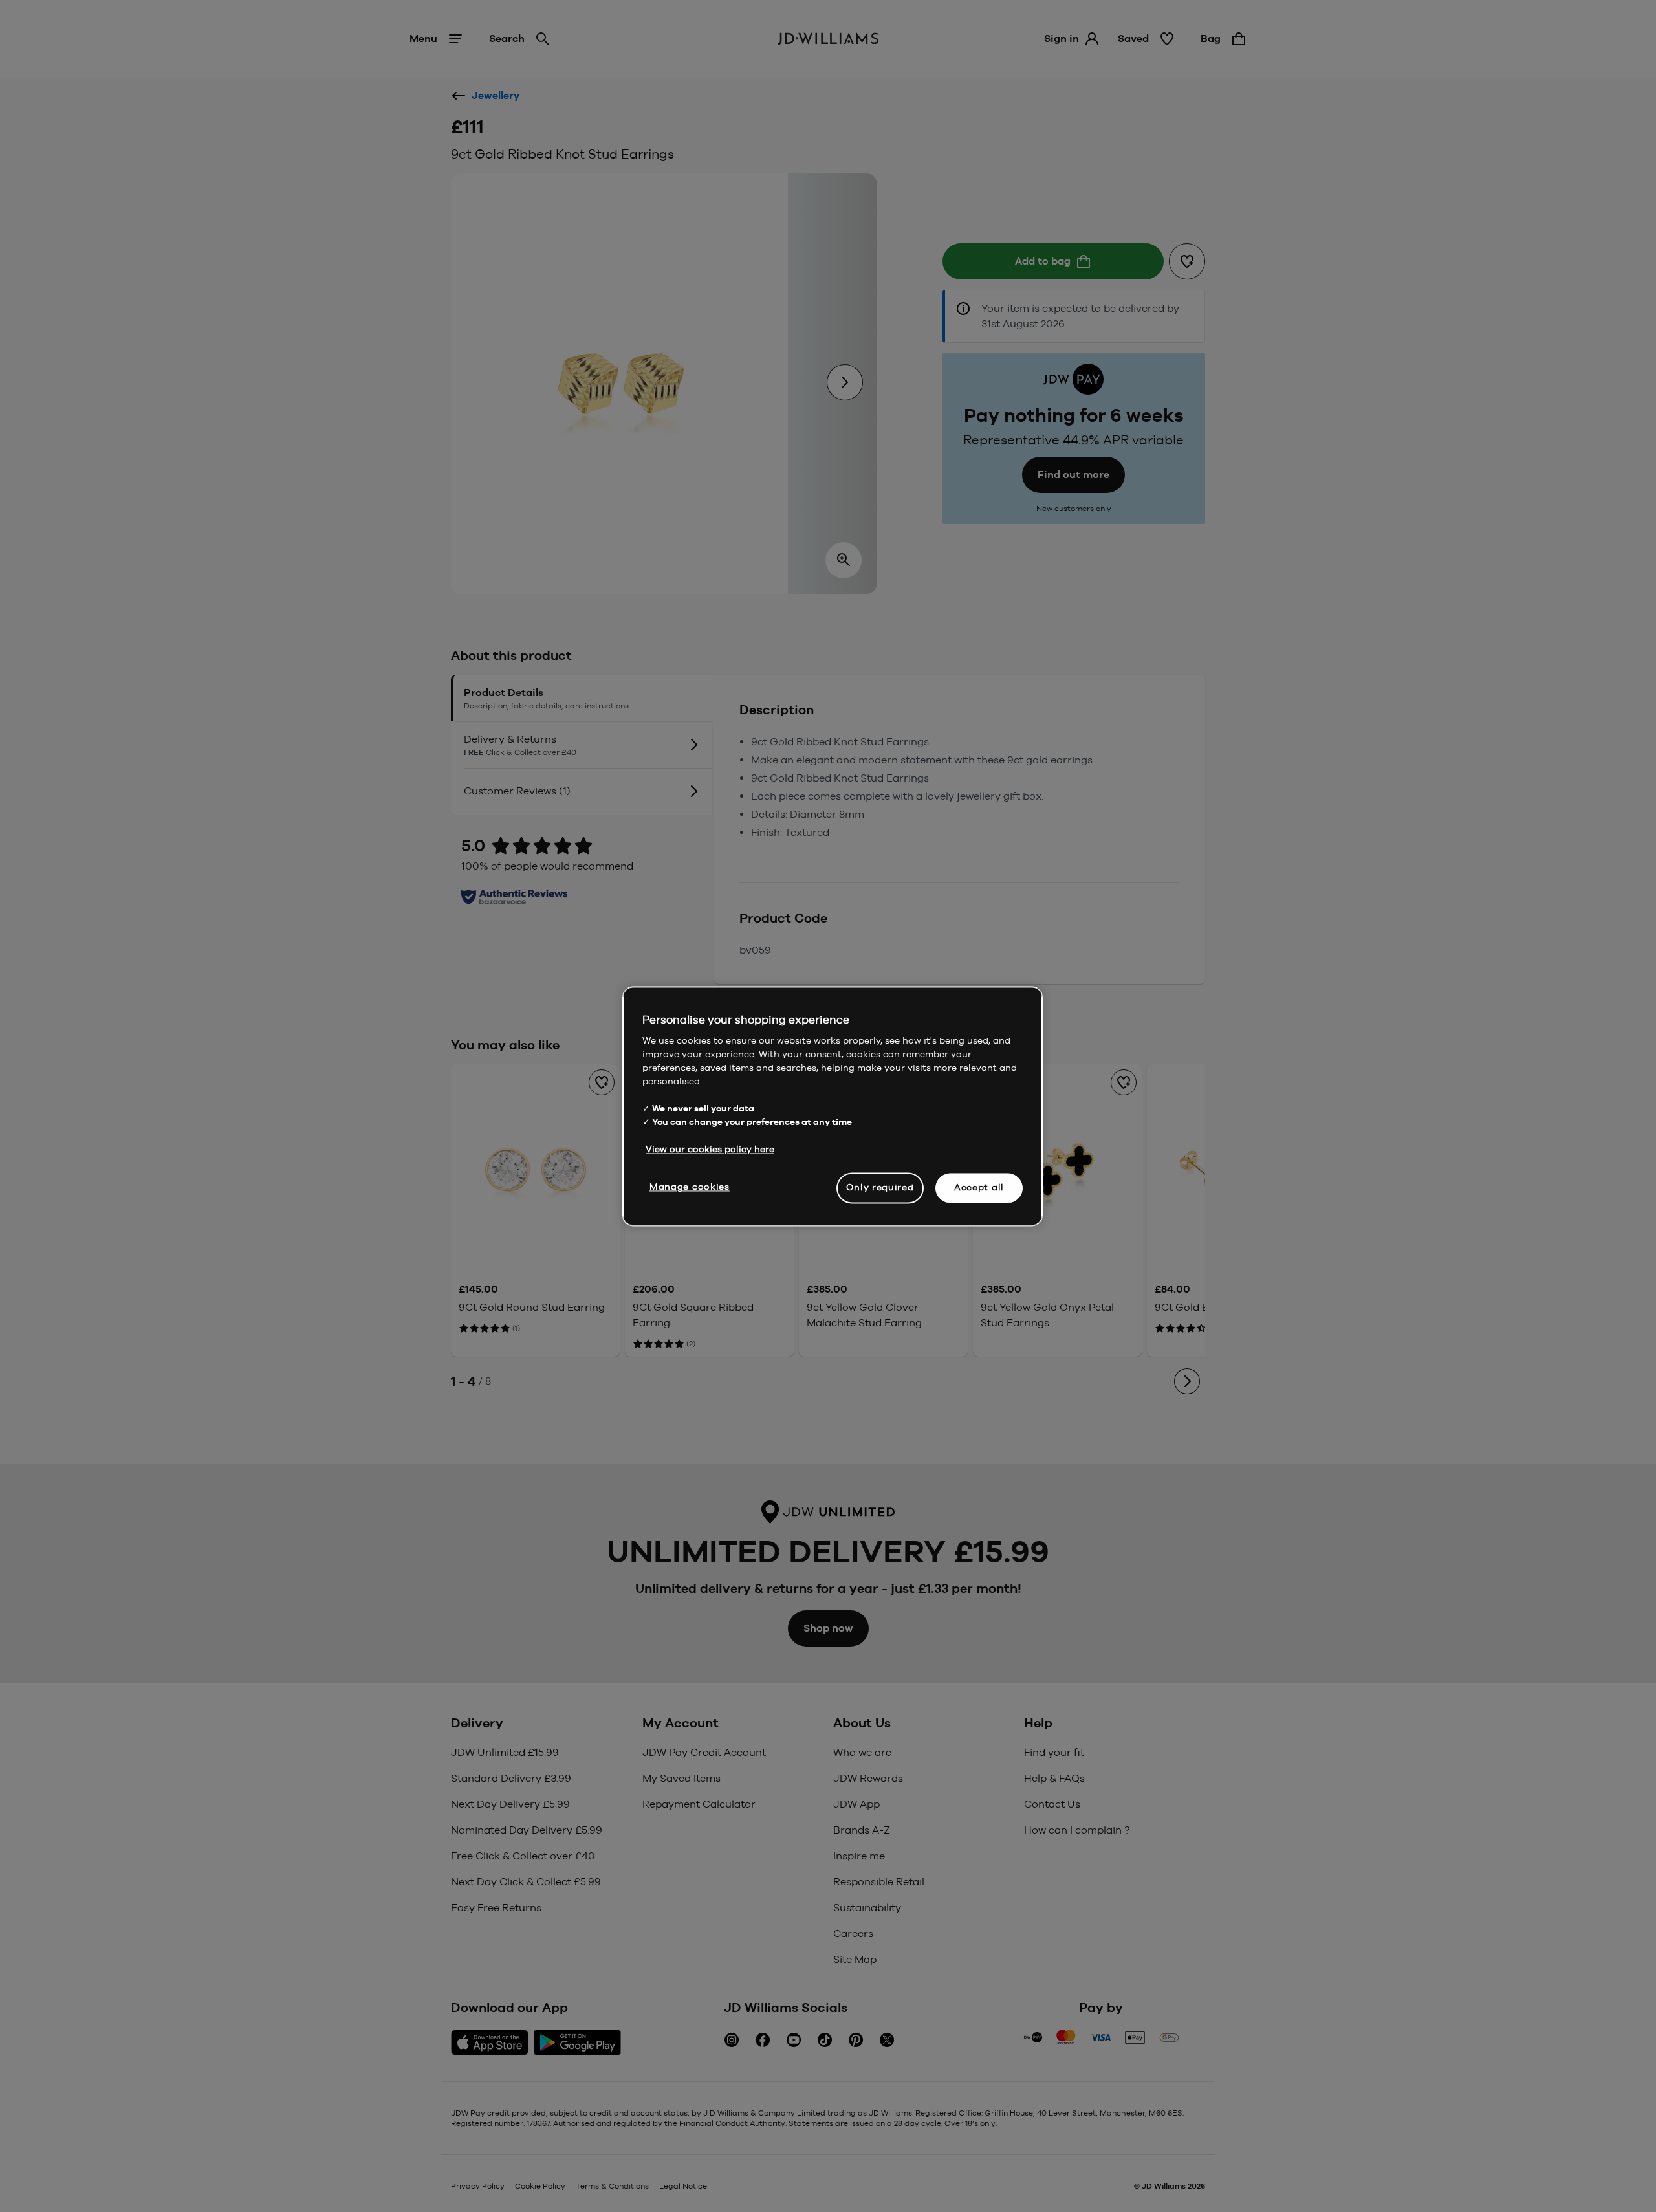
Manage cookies (690, 1187)
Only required (880, 1187)
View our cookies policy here (710, 1149)
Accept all (979, 1187)
